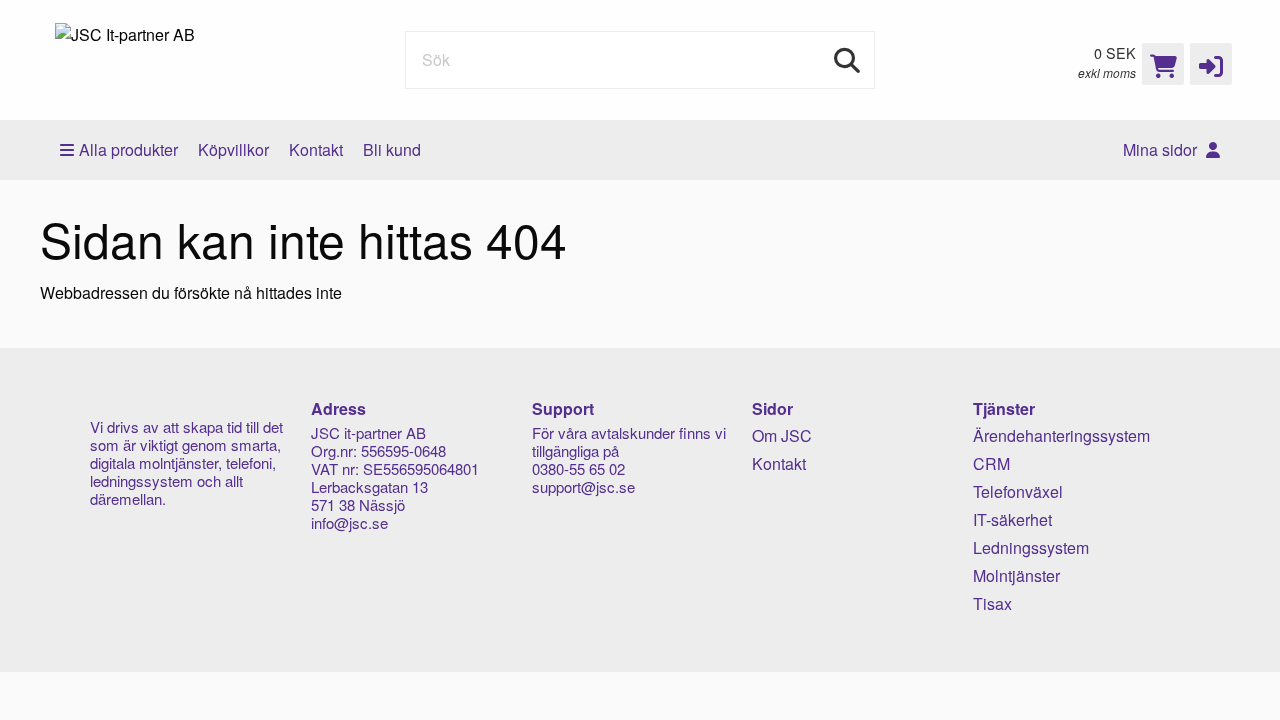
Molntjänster (1016, 575)
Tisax (992, 603)
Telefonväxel (1018, 491)
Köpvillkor (233, 149)
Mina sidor (1162, 149)
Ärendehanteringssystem (1061, 435)
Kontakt (316, 149)
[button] (1211, 64)
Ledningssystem (1031, 547)
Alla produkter (128, 149)
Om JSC (782, 435)
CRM (991, 463)
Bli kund (392, 149)
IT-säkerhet (1012, 519)
